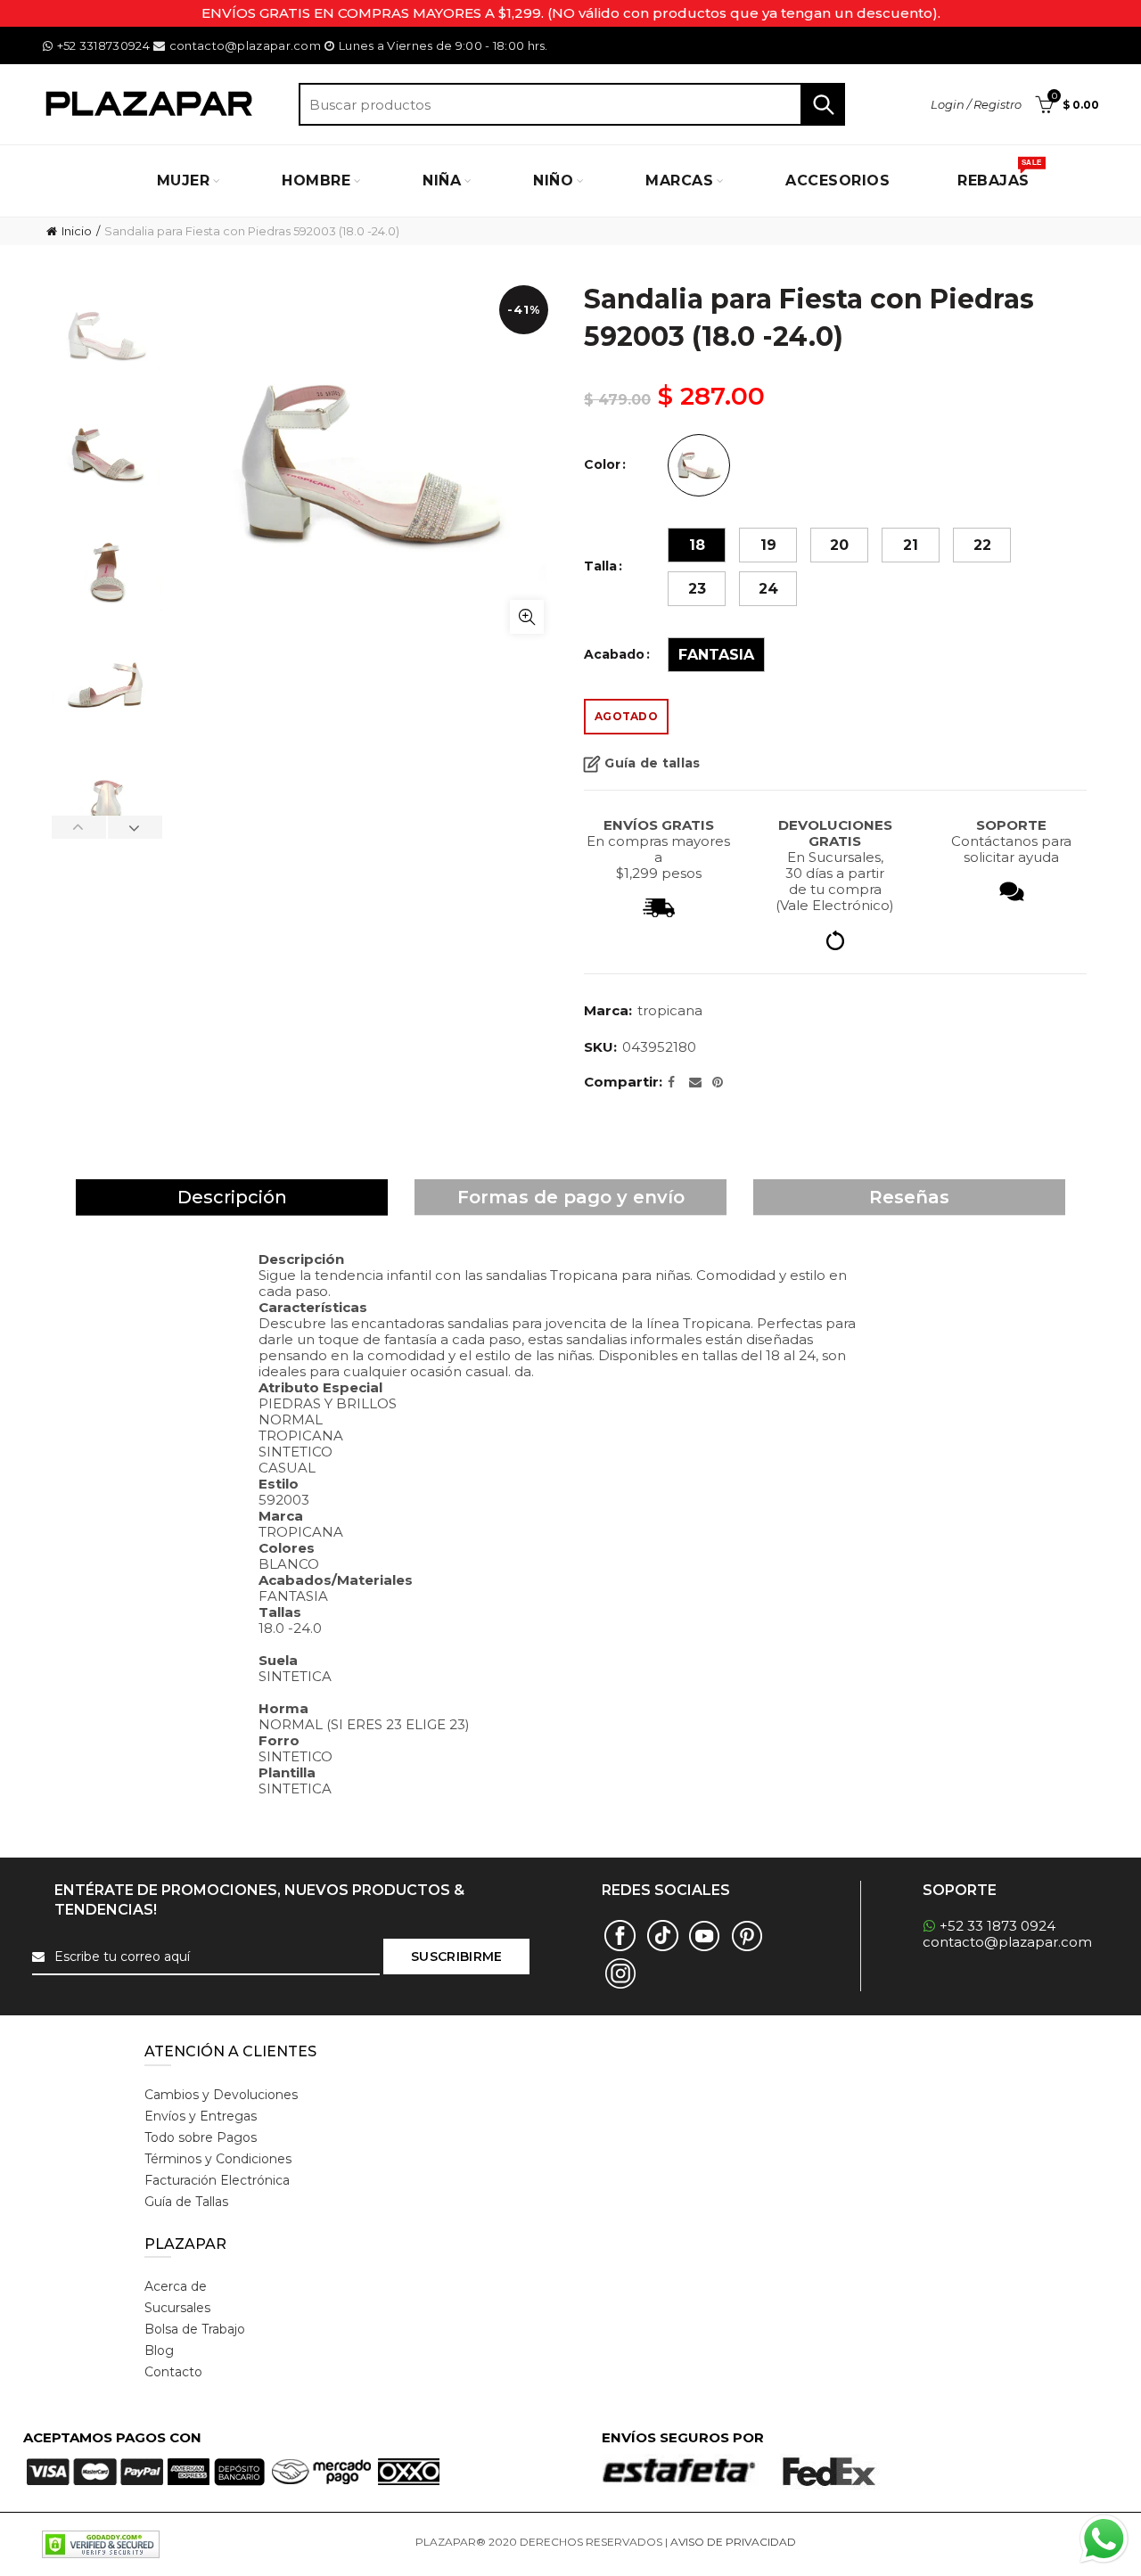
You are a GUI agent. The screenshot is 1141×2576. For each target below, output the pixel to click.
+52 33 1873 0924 (997, 1926)
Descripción (232, 1197)
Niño (553, 180)
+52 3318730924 (103, 45)
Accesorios (837, 180)
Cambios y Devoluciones (221, 2095)
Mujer (184, 180)
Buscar (823, 104)
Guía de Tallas (186, 2202)
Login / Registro (976, 104)
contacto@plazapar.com (245, 45)
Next (135, 827)
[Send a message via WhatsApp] (1104, 2539)
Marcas (679, 180)
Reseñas (909, 1197)
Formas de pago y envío (571, 1197)
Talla (600, 566)
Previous (79, 827)
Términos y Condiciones (218, 2159)
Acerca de (176, 2286)
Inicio (77, 231)
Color (602, 465)
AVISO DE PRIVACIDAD (733, 2542)
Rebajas (999, 174)
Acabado (614, 655)
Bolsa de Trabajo (195, 2329)
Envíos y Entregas (201, 2116)
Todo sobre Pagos (201, 2137)
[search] (572, 104)
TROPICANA (670, 1010)
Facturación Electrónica (217, 2180)
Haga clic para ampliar (527, 617)
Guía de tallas (652, 763)
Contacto (173, 2372)
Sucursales (177, 2308)
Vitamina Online (841, 2542)
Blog (159, 2350)
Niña (442, 180)
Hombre (316, 180)
